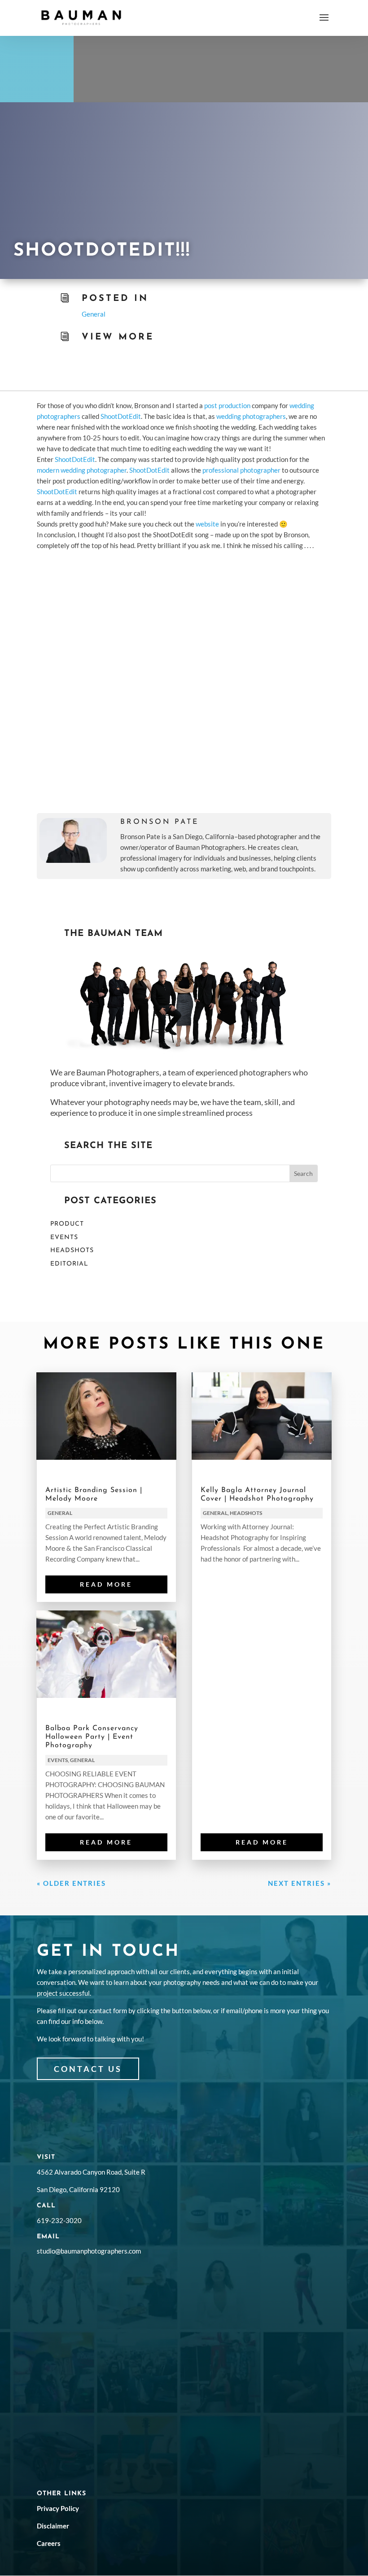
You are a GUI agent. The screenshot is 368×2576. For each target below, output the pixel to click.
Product (67, 1224)
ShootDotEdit (121, 416)
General (94, 314)
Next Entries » (300, 1883)
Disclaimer (53, 2526)
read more (106, 1584)
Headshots (72, 1251)
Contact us (88, 2069)
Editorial (69, 1264)
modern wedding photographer (82, 470)
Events (64, 1238)
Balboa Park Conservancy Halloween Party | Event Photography (92, 1737)
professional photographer (241, 470)
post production (227, 405)
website (207, 524)
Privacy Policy (58, 2508)
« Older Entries (71, 1883)
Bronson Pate (160, 822)
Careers (49, 2543)
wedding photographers (251, 416)
